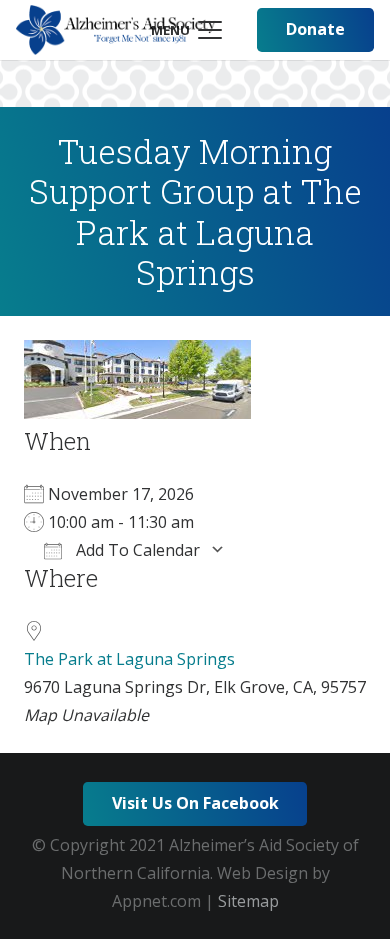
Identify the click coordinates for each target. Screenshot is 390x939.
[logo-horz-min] (116, 30)
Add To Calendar (136, 550)
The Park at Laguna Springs (129, 659)
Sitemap (248, 901)
